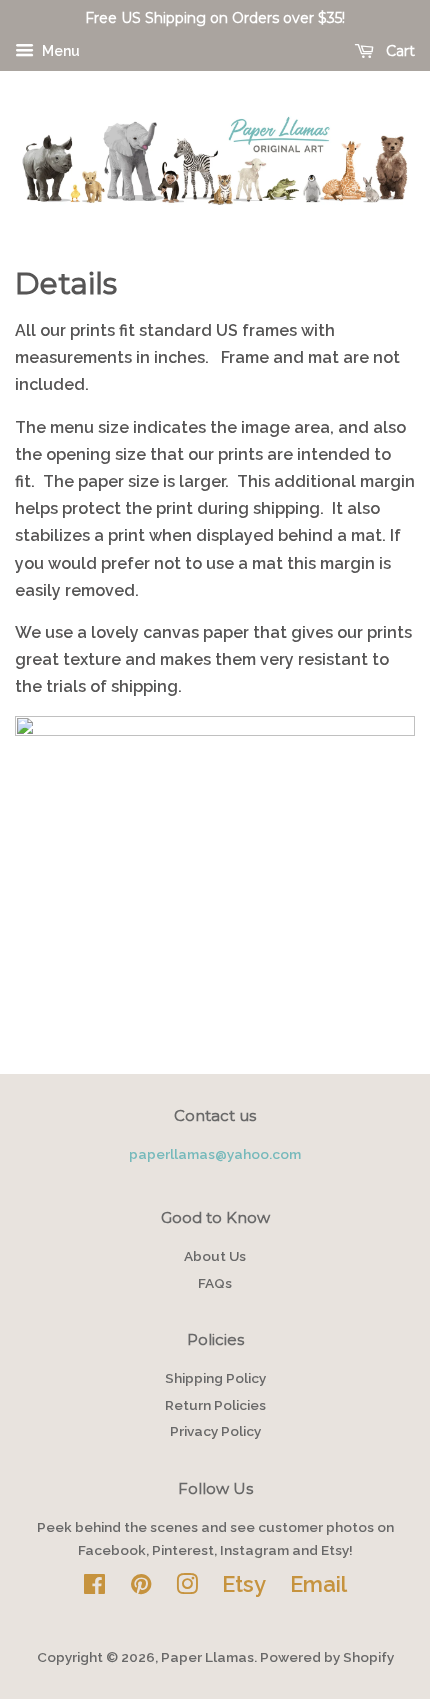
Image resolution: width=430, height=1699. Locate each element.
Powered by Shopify (327, 1657)
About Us (215, 1256)
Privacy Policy (215, 1431)
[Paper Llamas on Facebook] (94, 1588)
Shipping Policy (215, 1378)
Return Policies (215, 1405)
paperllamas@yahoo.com (215, 1154)
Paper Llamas (207, 1657)
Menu (59, 51)
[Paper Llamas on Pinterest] (141, 1588)
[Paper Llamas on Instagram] (187, 1588)
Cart (398, 51)
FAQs (215, 1283)
